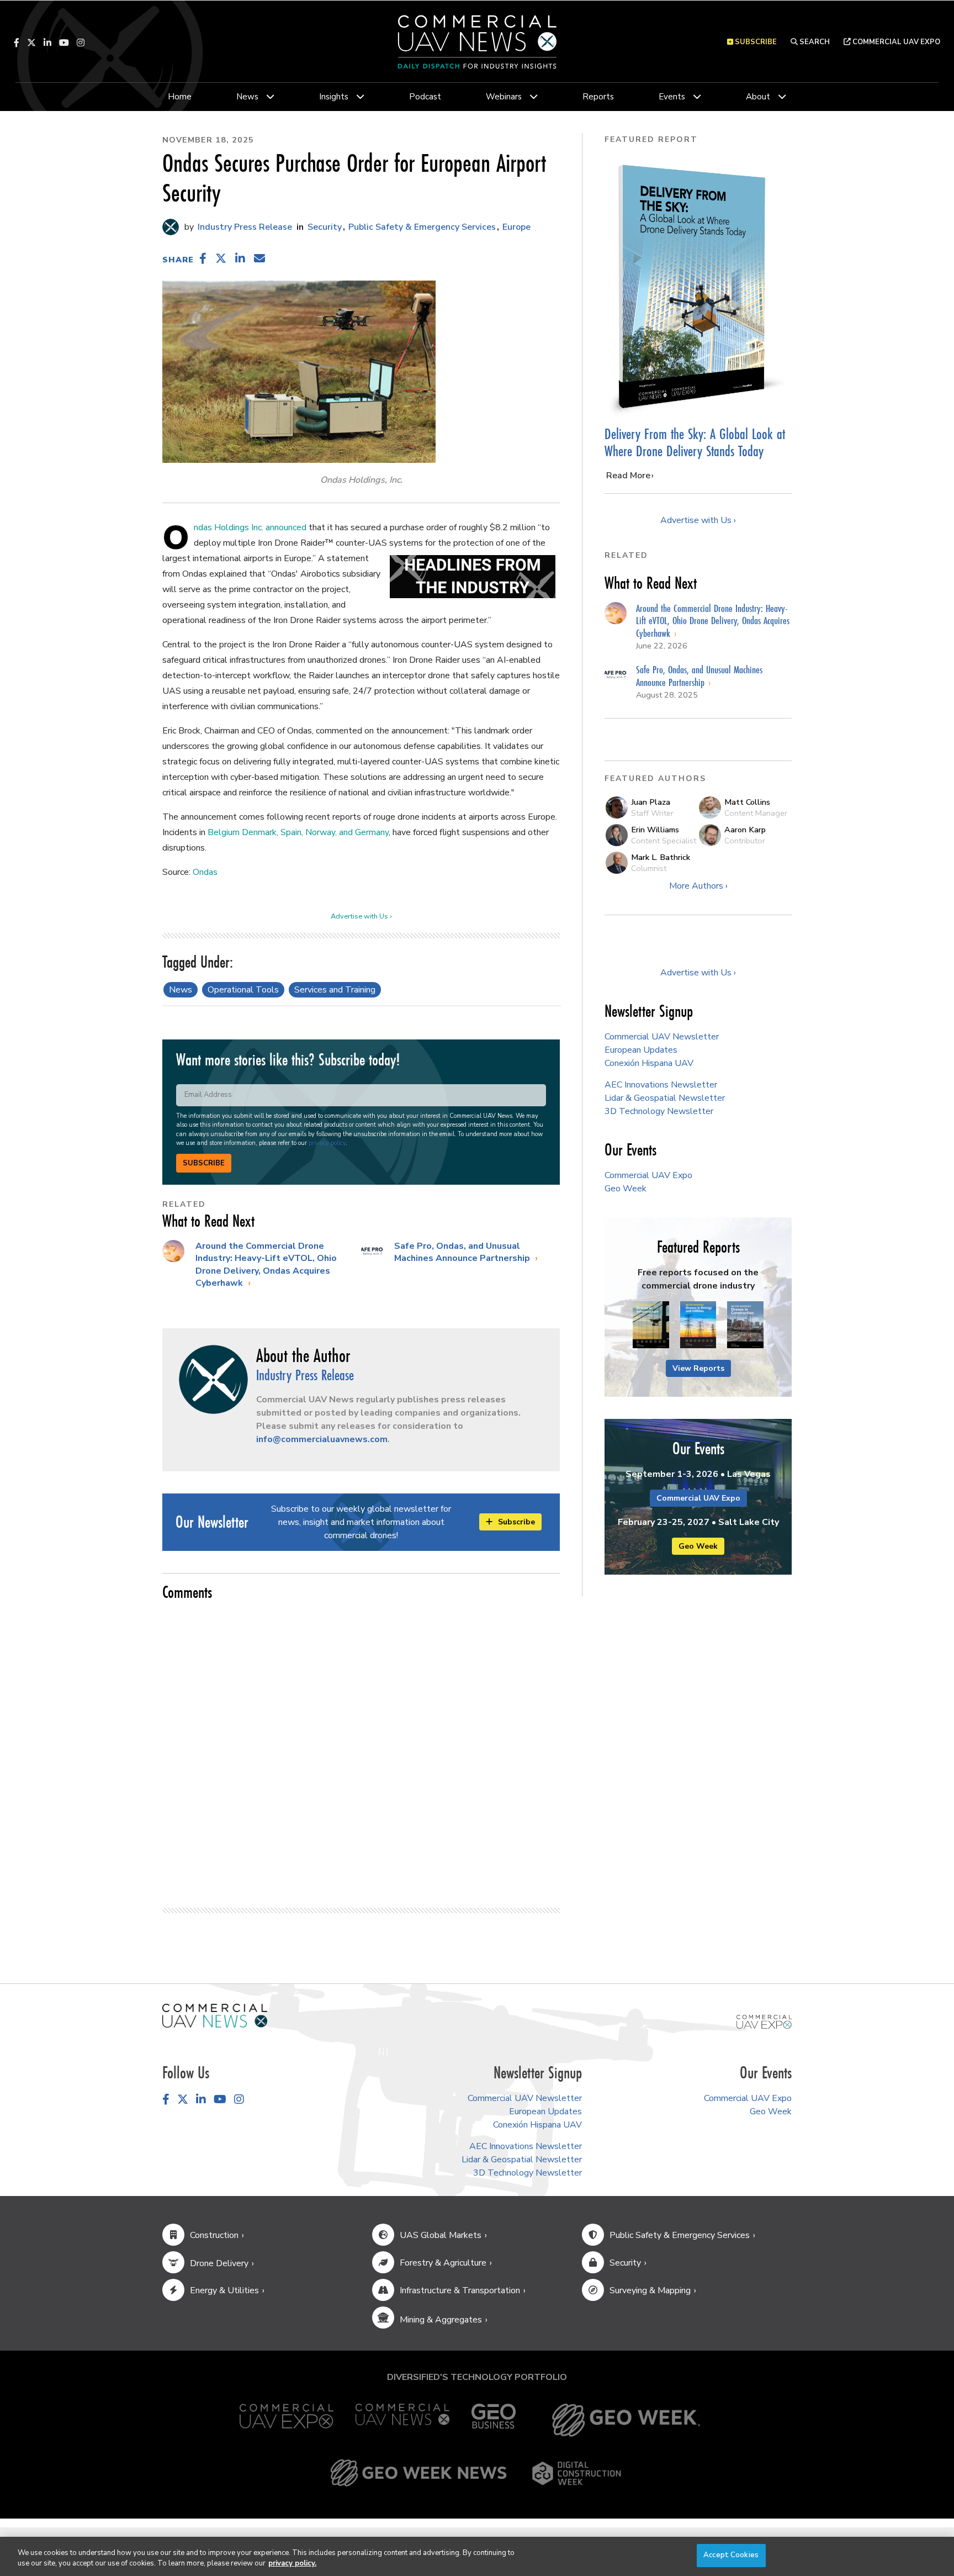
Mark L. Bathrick (661, 857)
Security (325, 227)
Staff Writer (652, 813)
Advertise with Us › (361, 916)
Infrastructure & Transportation (460, 2290)
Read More (628, 476)
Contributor (745, 841)
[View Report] (651, 1326)
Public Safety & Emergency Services (422, 227)
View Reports (698, 1368)
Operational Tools (243, 990)
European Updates (641, 1050)
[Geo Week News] (418, 2473)
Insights (334, 97)
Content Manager (756, 813)
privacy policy (327, 1143)
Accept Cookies (731, 2555)
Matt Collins (747, 802)
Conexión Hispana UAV (649, 1063)
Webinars (504, 97)
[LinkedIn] (47, 43)
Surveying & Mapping (650, 2290)
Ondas (205, 872)
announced (286, 527)
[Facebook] (17, 43)
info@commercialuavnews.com (322, 1439)
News (247, 97)
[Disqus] (361, 1749)
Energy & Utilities (224, 2290)
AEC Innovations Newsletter (661, 1085)
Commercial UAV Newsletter (662, 1037)
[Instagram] (81, 43)
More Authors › (698, 886)
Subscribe (204, 1163)
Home (180, 97)
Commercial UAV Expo (895, 42)
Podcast (425, 97)
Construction (214, 2235)
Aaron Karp (745, 830)
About (758, 97)
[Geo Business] (494, 2420)
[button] (203, 258)
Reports (598, 97)
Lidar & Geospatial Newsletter (665, 1098)
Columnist (649, 868)
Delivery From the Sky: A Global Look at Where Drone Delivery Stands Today (695, 443)
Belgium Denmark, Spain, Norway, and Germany (298, 832)
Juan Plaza (651, 802)
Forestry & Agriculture (443, 2263)
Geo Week (626, 1189)
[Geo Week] (626, 2420)
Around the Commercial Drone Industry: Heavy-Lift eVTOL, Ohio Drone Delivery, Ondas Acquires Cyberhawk (266, 1265)
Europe (516, 227)
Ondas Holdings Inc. (229, 527)
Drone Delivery (219, 2263)
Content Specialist (664, 841)
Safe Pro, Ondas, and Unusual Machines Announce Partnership (463, 1252)
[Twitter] (31, 43)
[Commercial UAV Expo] (764, 2021)
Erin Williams (655, 830)
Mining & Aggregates (441, 2320)
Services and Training (335, 990)
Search (814, 42)
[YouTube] (64, 43)
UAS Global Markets (441, 2235)
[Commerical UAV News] (215, 2015)
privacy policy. (292, 2564)
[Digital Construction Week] (576, 2473)
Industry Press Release (244, 227)
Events (672, 97)
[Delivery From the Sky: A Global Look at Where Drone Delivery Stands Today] (698, 287)
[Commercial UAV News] (402, 2420)
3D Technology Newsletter (659, 1111)
